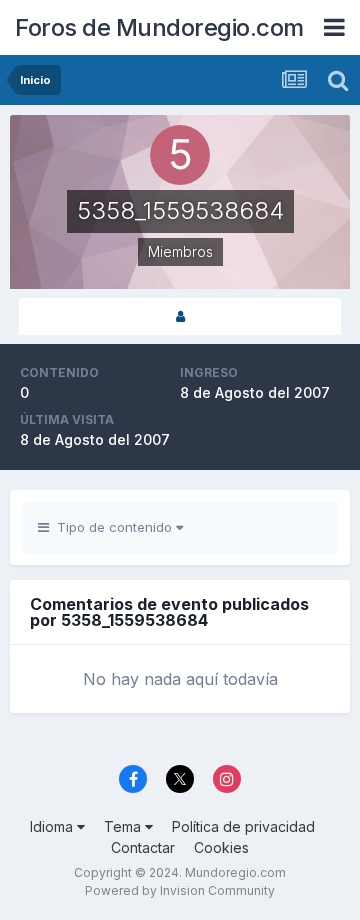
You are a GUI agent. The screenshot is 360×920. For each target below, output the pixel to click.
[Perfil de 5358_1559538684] (180, 316)
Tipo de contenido (112, 527)
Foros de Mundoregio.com (159, 27)
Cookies (221, 847)
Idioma (53, 826)
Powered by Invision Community (180, 890)
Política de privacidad (243, 826)
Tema (124, 826)
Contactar (143, 847)
